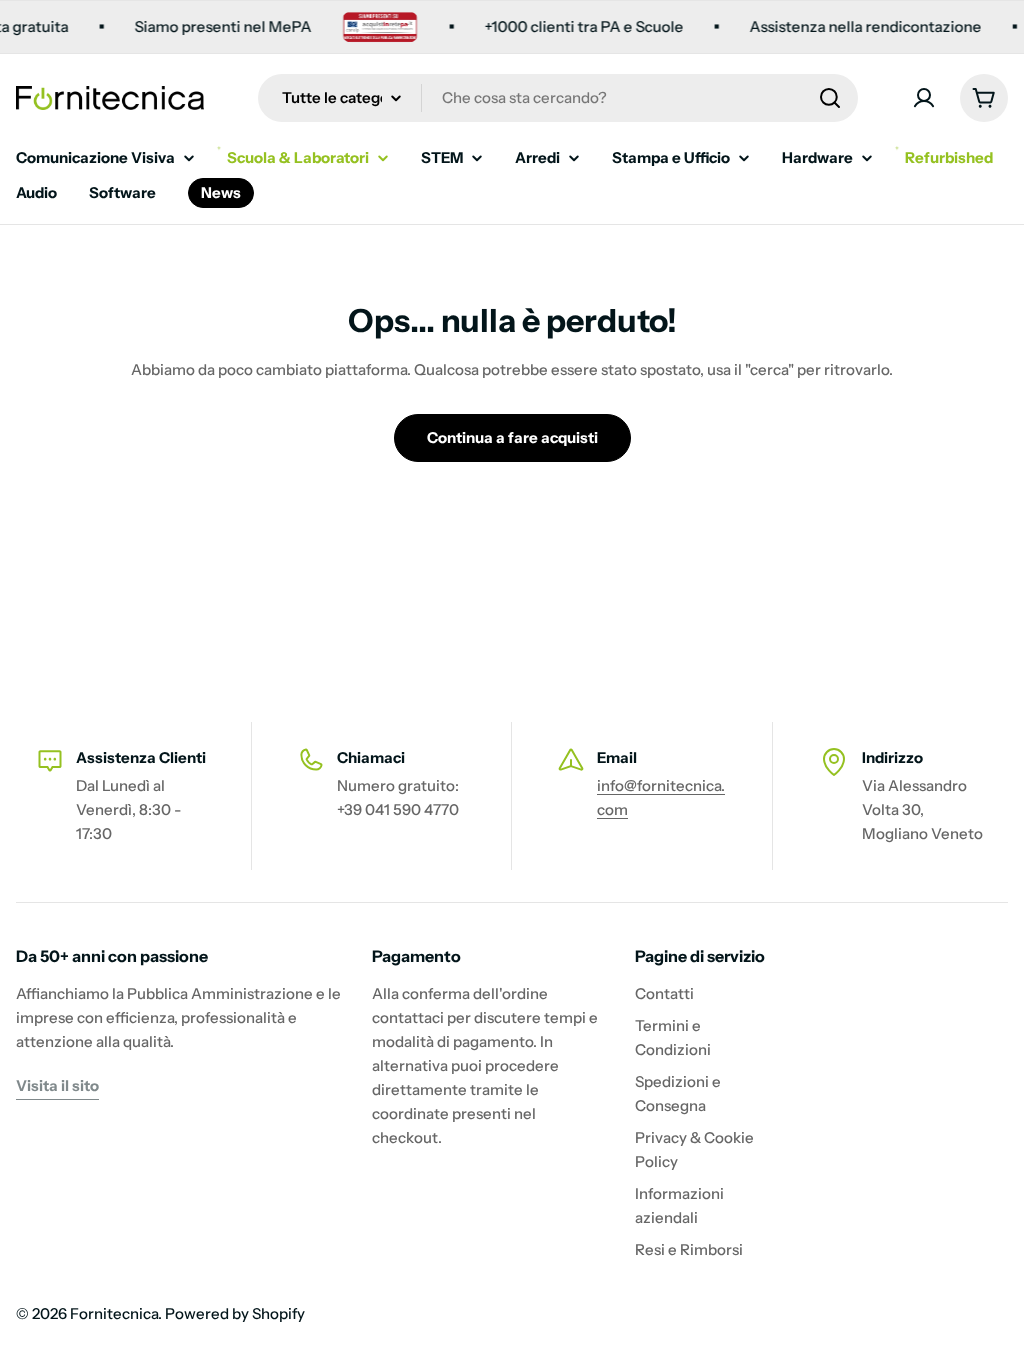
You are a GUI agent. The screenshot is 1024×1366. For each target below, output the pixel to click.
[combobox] (558, 98)
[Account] (924, 98)
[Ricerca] (830, 98)
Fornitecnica (114, 1313)
